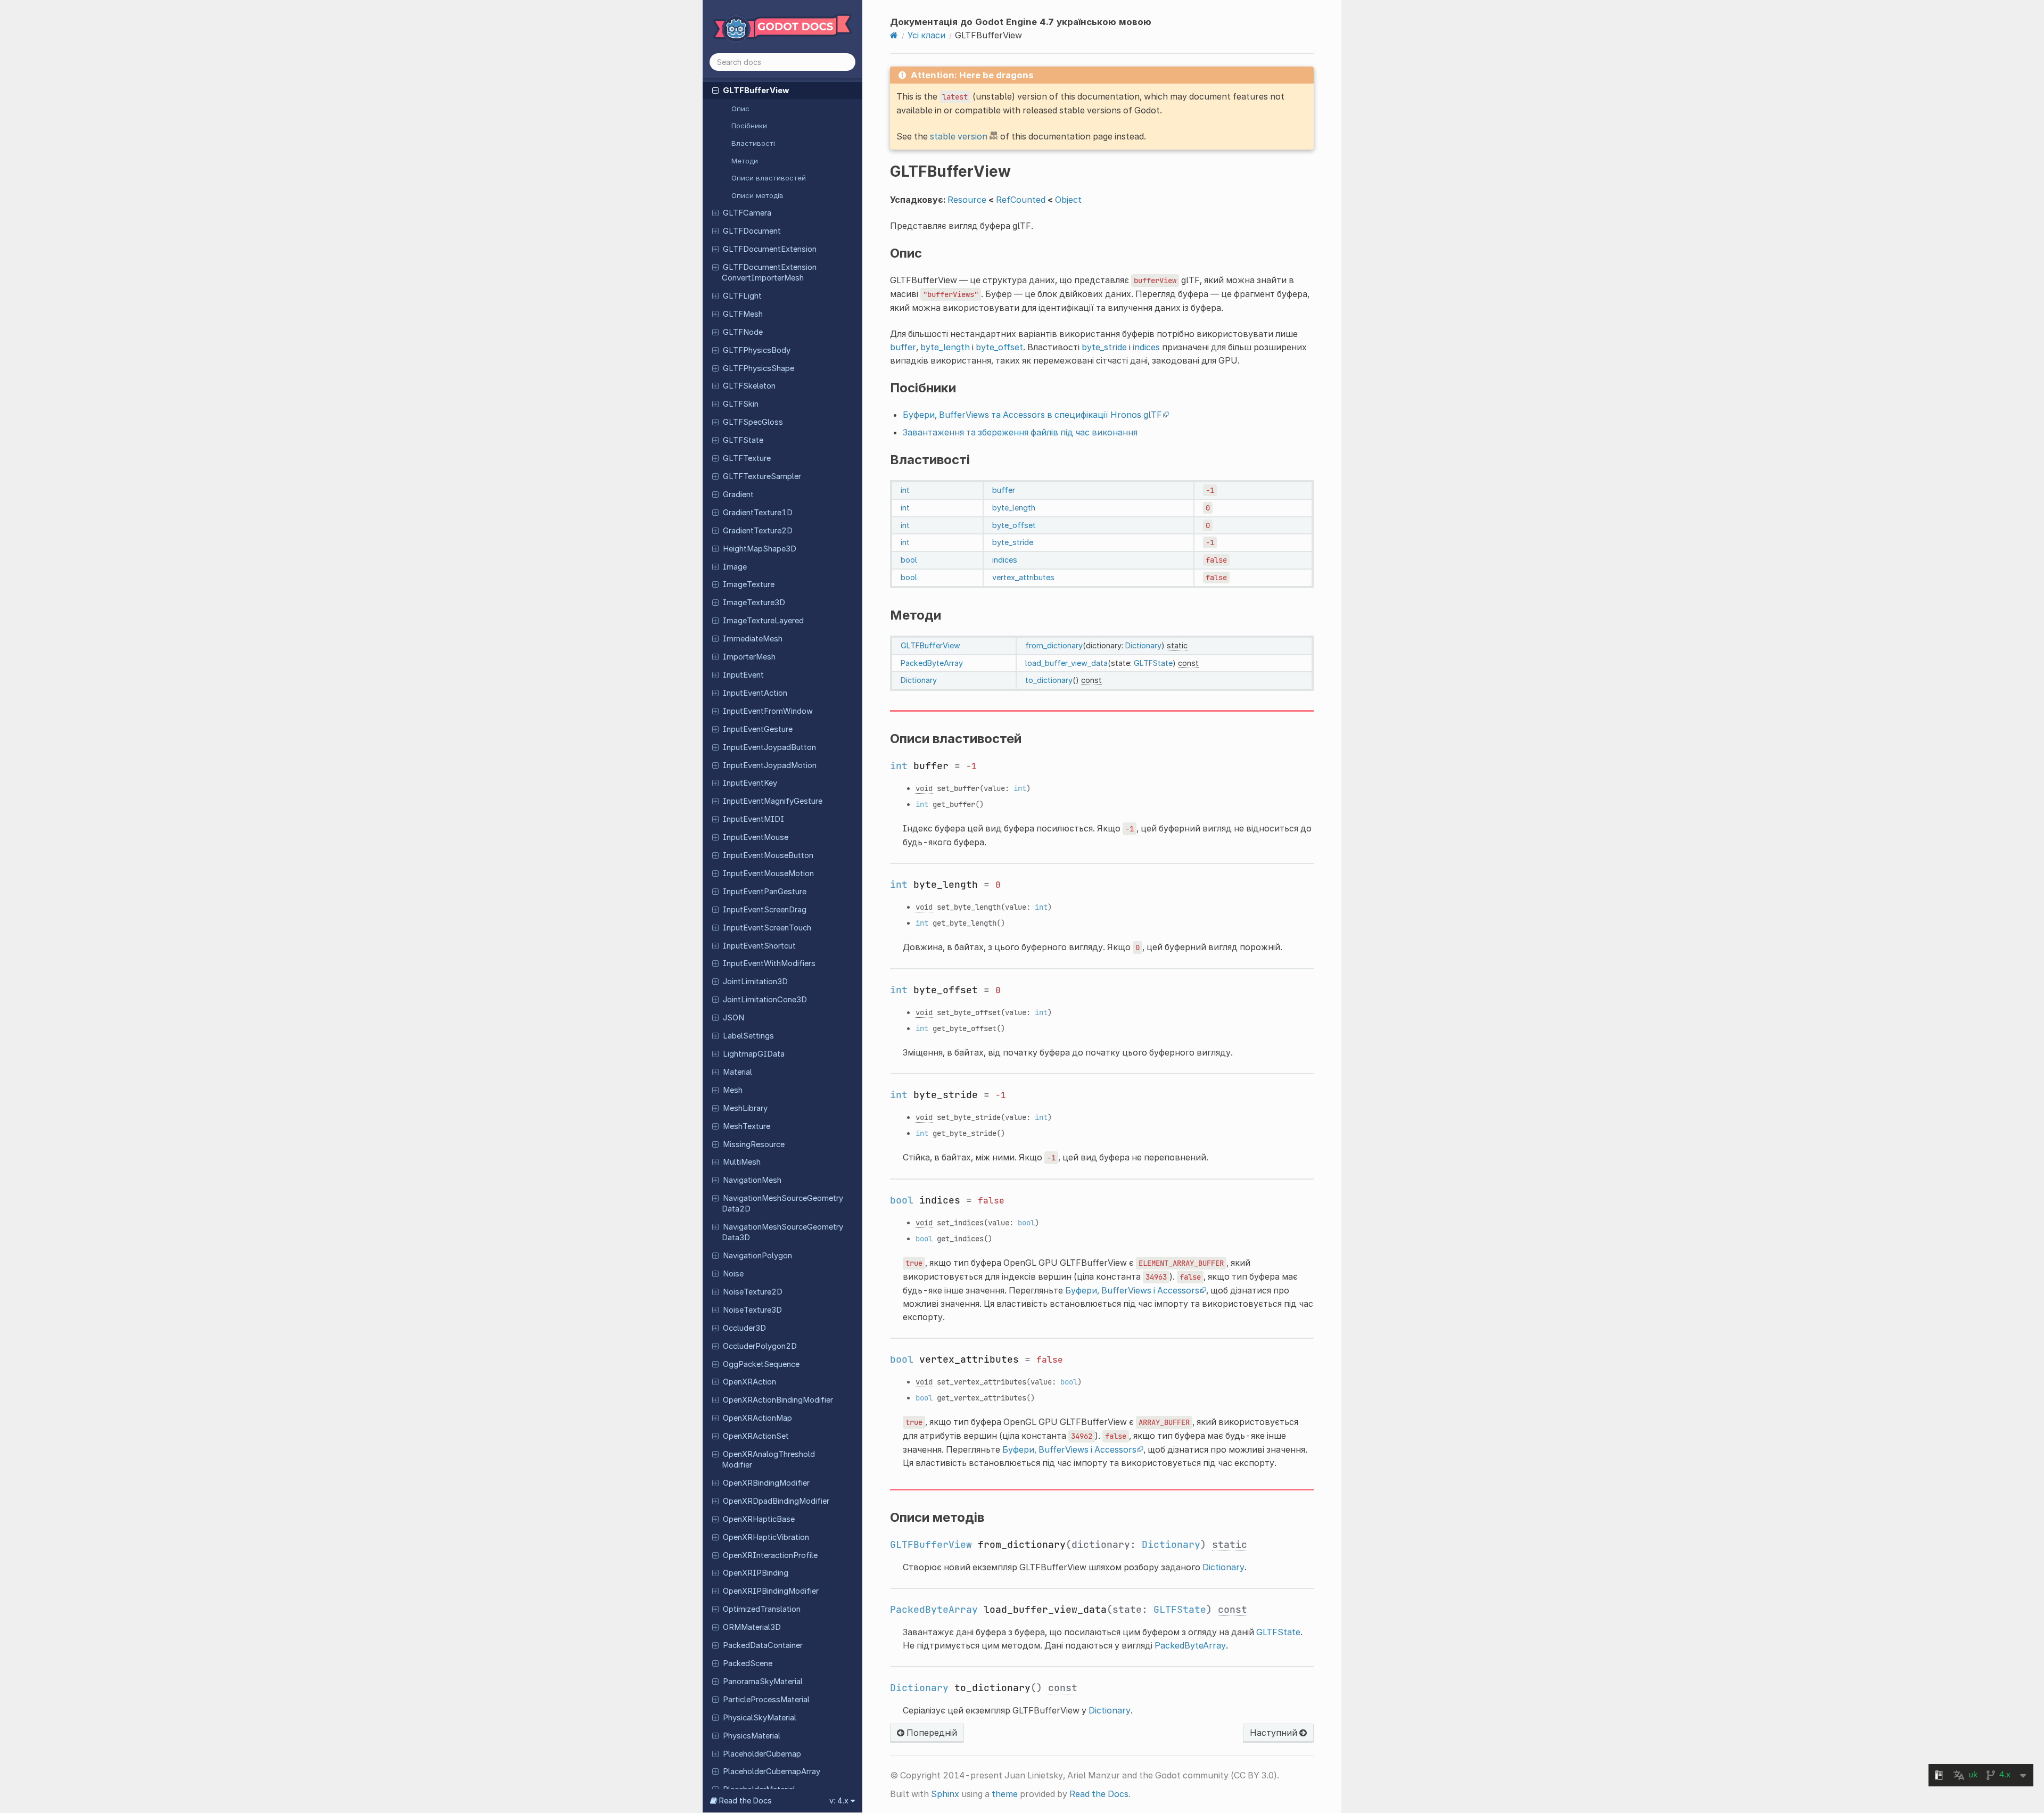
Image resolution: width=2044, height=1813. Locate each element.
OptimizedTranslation (762, 1609)
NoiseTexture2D (753, 1292)
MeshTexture (747, 1126)
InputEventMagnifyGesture (773, 801)
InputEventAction (755, 693)
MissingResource (754, 1144)
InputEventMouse (756, 837)
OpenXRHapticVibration (766, 1537)
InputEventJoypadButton (769, 747)
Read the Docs (1099, 1794)
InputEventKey (750, 783)
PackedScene (748, 1663)
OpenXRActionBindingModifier (778, 1400)
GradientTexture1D (758, 513)
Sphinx (945, 1794)
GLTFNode (743, 332)
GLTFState (743, 440)
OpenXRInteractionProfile (770, 1555)
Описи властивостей (769, 178)
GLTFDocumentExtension (770, 249)
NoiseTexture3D (752, 1310)
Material (737, 1072)
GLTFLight (742, 296)
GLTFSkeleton (749, 386)
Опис (740, 109)
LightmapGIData (754, 1054)
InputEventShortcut (759, 946)
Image (735, 567)
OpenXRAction (749, 1382)
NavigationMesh (752, 1180)
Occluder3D (744, 1328)
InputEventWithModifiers (769, 963)
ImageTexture (749, 584)
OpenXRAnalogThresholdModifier (768, 1460)
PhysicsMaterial (752, 1736)
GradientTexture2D (758, 531)
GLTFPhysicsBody (757, 350)
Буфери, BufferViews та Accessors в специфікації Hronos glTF (1032, 415)
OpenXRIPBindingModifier (771, 1591)
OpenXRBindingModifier (766, 1483)
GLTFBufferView (756, 90)
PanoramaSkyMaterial (763, 1682)
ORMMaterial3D (752, 1627)
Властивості (753, 143)
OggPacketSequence (761, 1364)
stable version (959, 136)
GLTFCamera (747, 213)
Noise (733, 1274)
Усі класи (926, 35)
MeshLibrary (745, 1108)
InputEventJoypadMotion (770, 765)
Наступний (1275, 1733)
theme (1005, 1794)
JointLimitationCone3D (765, 1000)
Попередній (931, 1733)
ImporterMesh (749, 657)
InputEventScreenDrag (765, 910)
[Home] (894, 35)
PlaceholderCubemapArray (772, 1771)
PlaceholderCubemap (762, 1754)
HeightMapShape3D (760, 549)
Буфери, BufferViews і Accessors (1132, 1290)
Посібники (749, 126)
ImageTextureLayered (763, 621)
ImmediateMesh (753, 639)
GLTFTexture (747, 458)
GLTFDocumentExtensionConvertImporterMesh (769, 273)
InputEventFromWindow (768, 711)
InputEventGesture (758, 729)
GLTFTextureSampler (762, 476)
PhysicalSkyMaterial (760, 1718)
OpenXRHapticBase (759, 1519)
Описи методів (757, 195)
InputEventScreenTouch (767, 928)
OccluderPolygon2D (760, 1346)
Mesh (733, 1090)
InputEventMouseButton (768, 855)
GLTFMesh (743, 314)
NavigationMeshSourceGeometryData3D (782, 1232)
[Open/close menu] (715, 90)
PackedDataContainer (763, 1645)
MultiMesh (742, 1162)
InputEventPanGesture (765, 892)
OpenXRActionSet (756, 1436)
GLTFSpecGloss (753, 422)
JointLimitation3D (755, 982)
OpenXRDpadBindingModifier (776, 1501)
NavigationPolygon (757, 1256)
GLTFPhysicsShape (759, 368)
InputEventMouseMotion (768, 873)
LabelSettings (748, 1036)
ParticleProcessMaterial (766, 1700)
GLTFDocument (752, 231)
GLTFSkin (741, 404)
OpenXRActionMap (757, 1418)
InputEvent (743, 675)
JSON (733, 1018)
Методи (745, 161)
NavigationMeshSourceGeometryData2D (782, 1204)
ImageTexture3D (754, 603)
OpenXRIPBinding (756, 1573)
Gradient (738, 495)
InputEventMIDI (753, 819)
